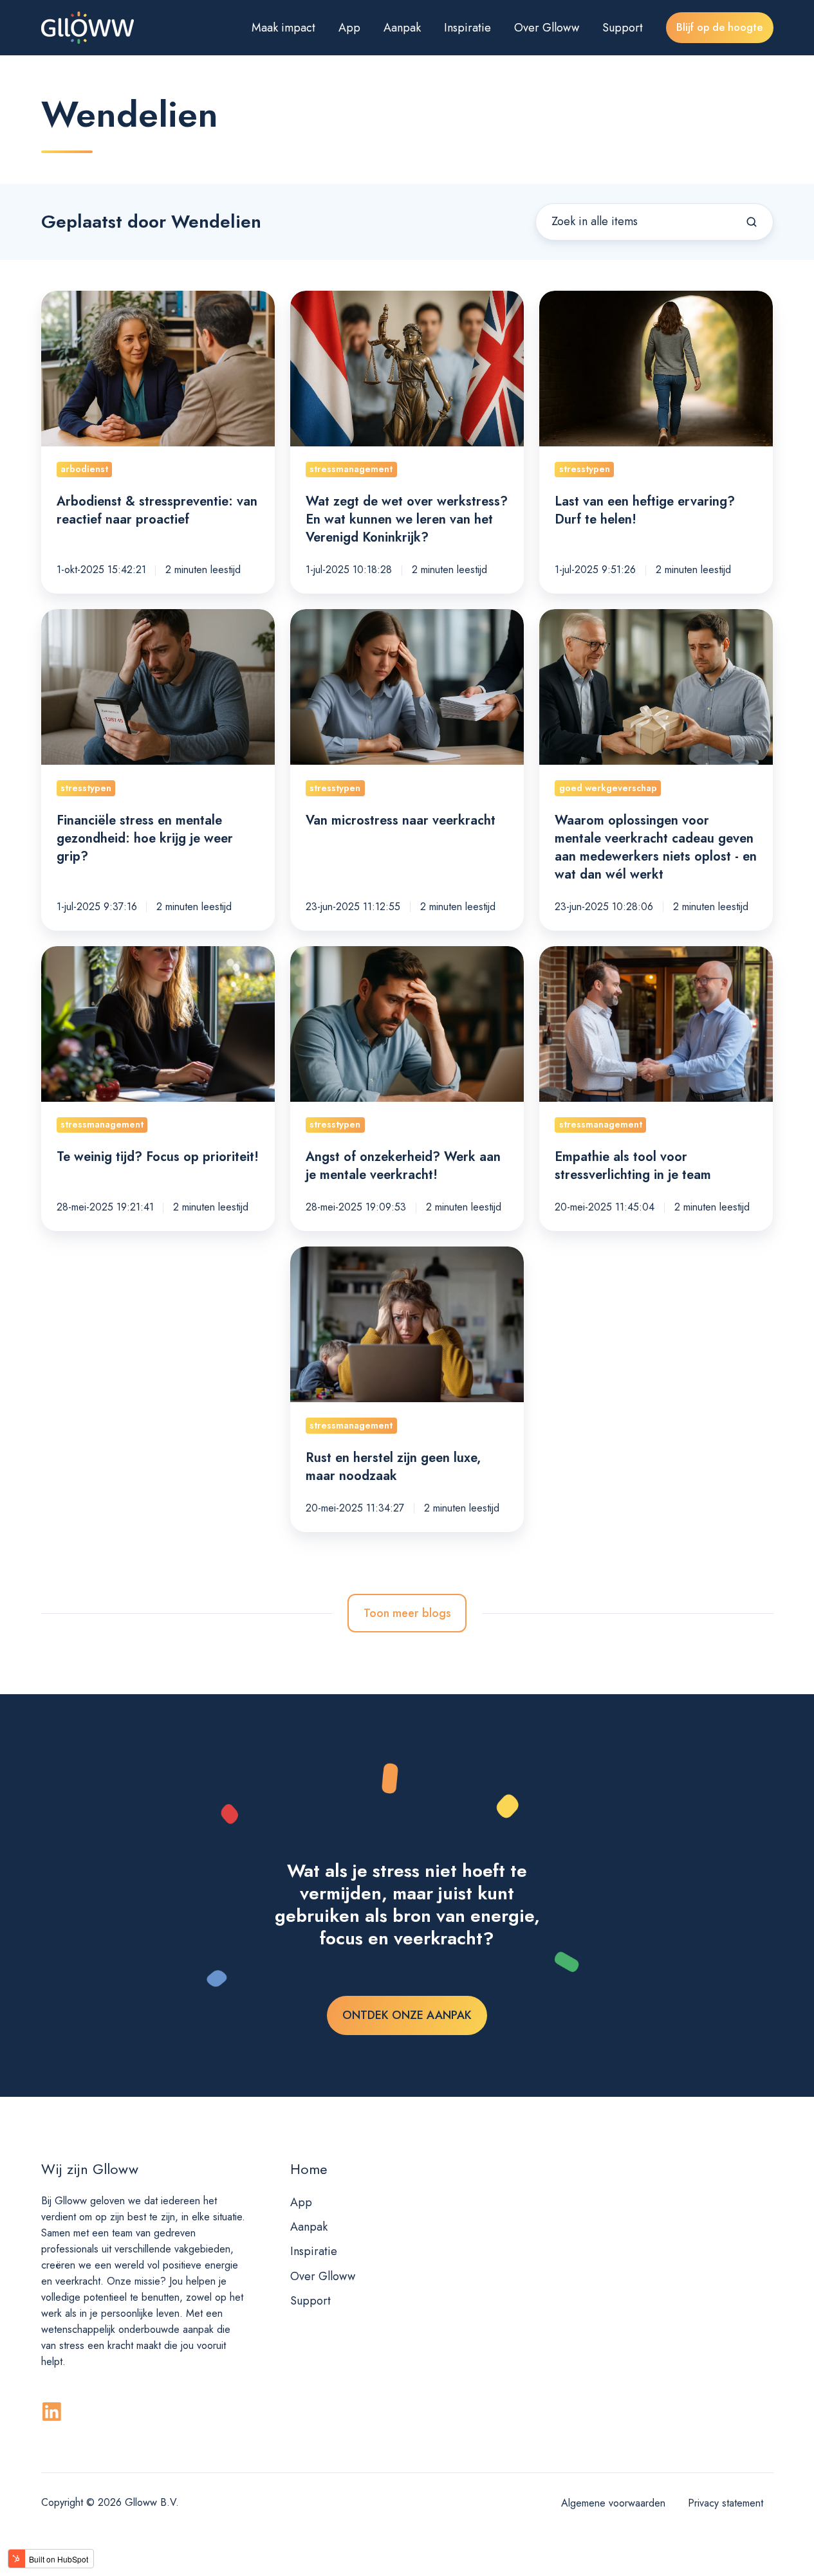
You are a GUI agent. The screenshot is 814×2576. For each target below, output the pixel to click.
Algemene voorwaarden (613, 2503)
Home (309, 2169)
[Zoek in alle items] (752, 222)
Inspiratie (467, 28)
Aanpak (402, 28)
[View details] (52, 2412)
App (349, 28)
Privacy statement (726, 2503)
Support (623, 28)
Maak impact (283, 28)
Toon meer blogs (407, 1613)
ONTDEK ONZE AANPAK (407, 2015)
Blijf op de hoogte (719, 27)
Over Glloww (547, 28)
